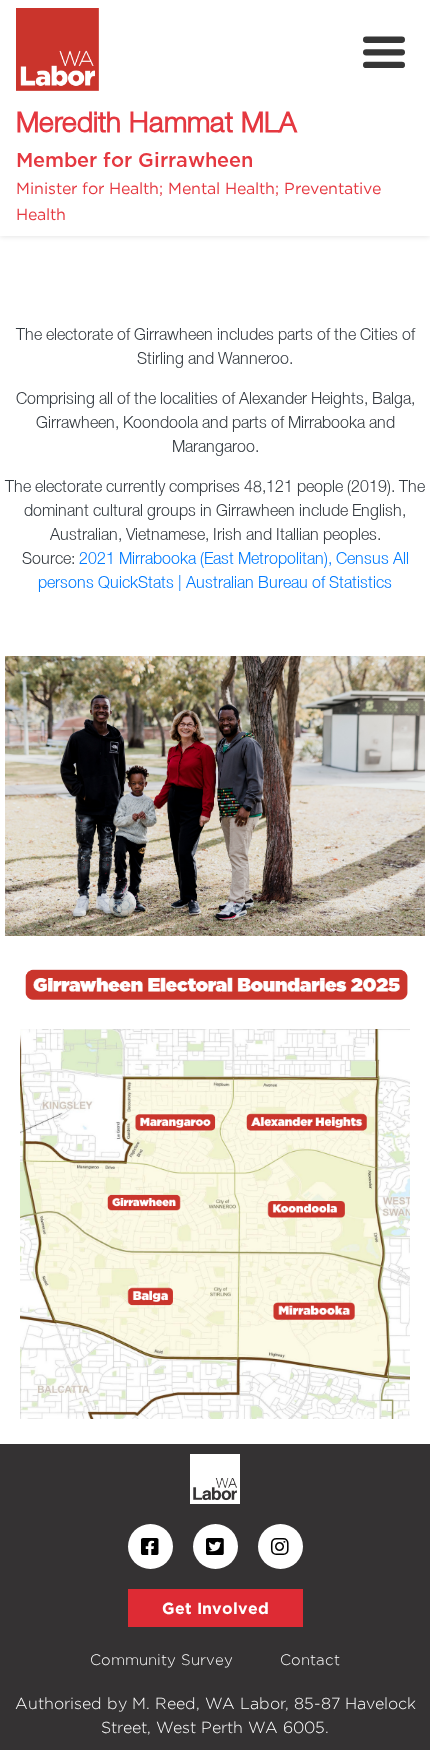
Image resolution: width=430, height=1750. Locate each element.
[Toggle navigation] (384, 53)
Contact (310, 1659)
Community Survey (161, 1659)
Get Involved (215, 1608)
